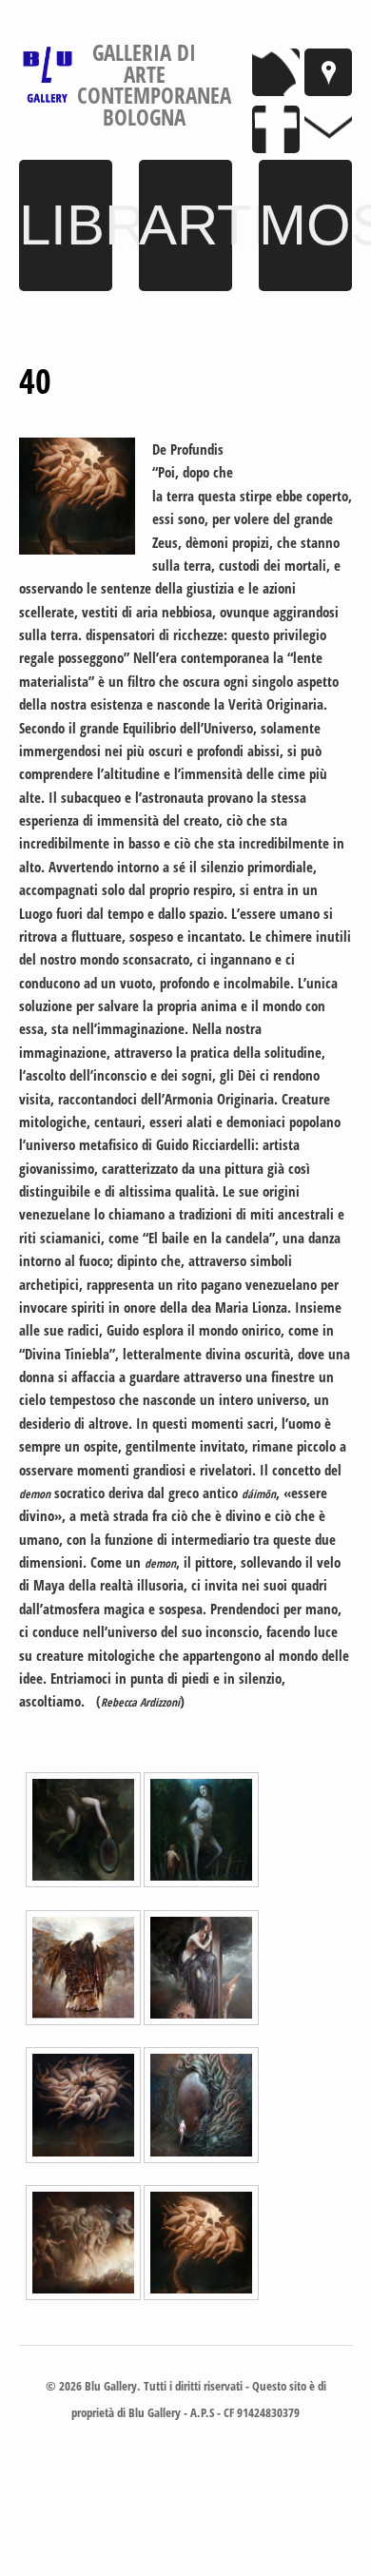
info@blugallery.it (328, 129)
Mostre (305, 225)
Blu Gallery (48, 75)
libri (66, 225)
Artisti (185, 225)
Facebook (276, 129)
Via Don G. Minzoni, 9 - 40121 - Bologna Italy (328, 72)
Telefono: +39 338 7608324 (276, 72)
